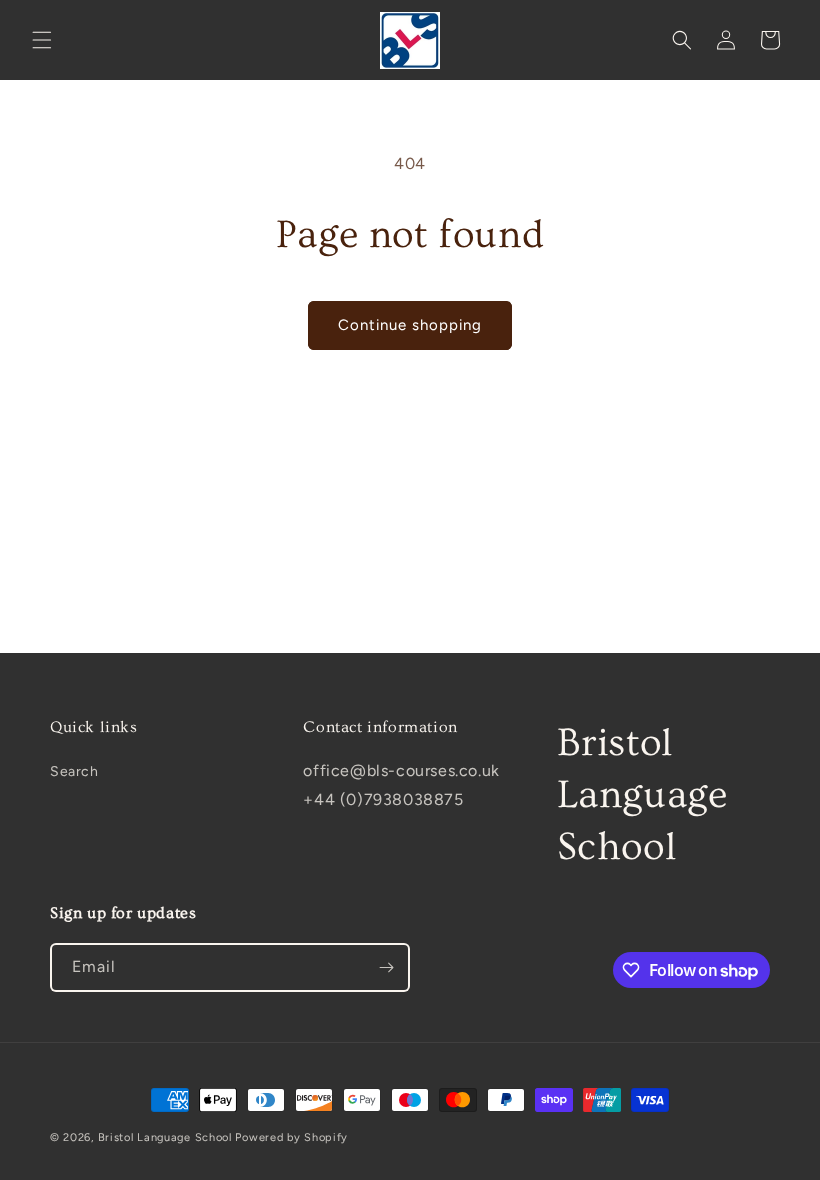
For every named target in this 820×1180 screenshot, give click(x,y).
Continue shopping (410, 325)
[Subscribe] (386, 967)
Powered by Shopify (291, 1137)
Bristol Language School (165, 1137)
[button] (42, 40)
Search (74, 771)
